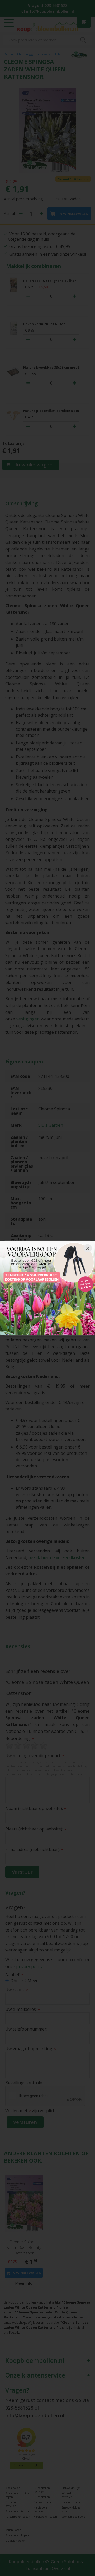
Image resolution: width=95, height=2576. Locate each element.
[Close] (88, 1248)
